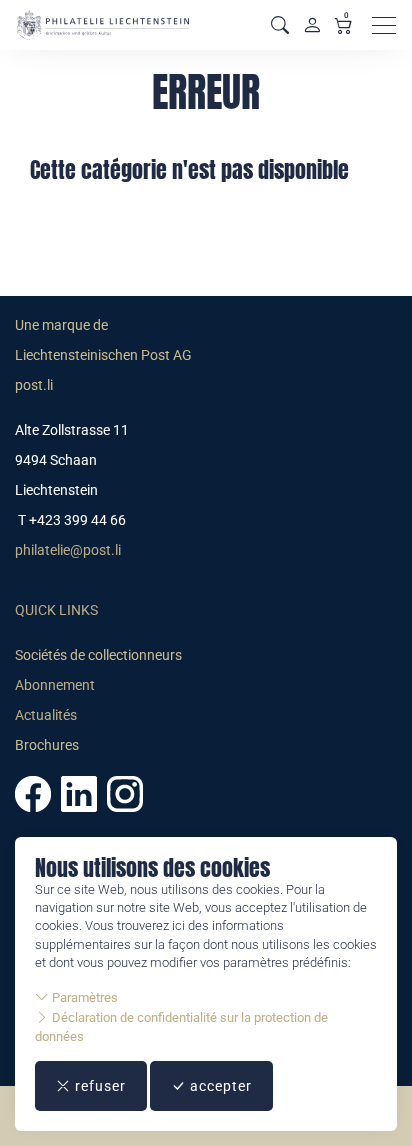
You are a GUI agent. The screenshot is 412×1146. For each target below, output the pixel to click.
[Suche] (280, 25)
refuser (98, 1086)
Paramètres (83, 997)
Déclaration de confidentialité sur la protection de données (181, 1026)
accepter (219, 1086)
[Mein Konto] (312, 25)
